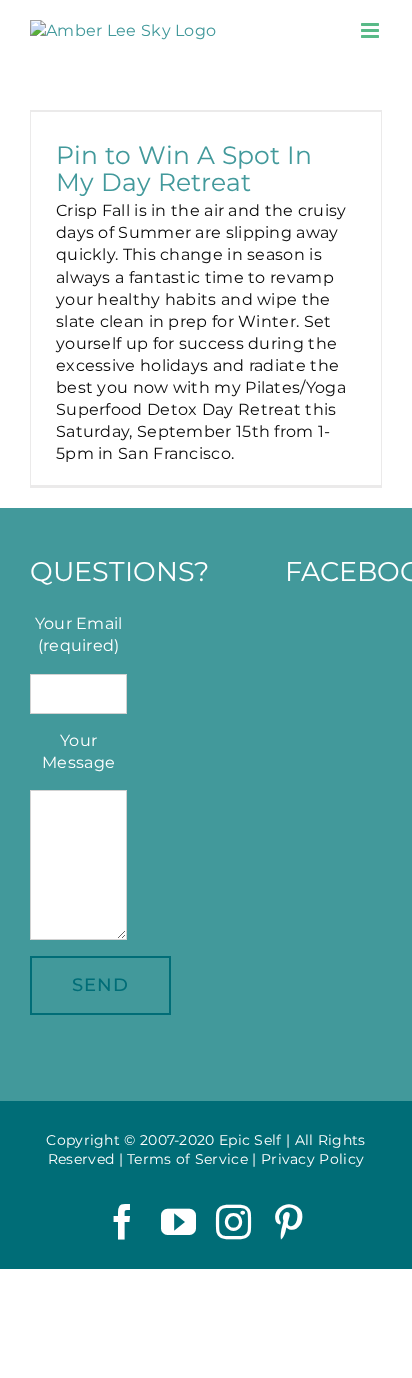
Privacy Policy (312, 1159)
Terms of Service (187, 1159)
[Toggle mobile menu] (371, 30)
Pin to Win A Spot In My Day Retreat (184, 168)
